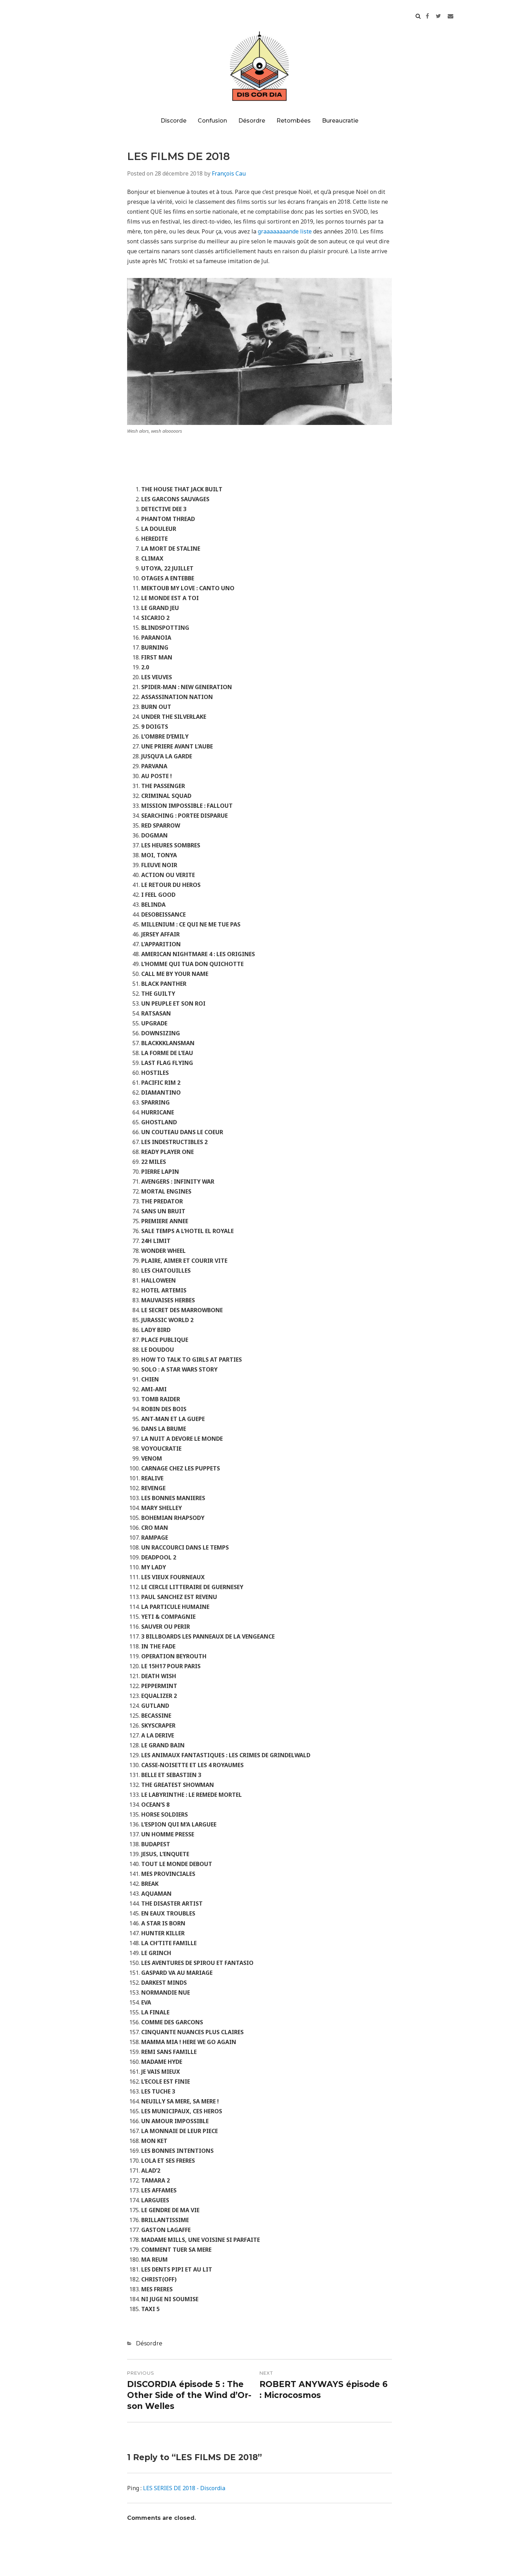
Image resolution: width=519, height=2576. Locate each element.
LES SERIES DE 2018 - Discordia (184, 2488)
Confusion (212, 121)
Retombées (294, 121)
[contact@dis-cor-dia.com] (451, 16)
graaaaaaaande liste (285, 231)
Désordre (252, 121)
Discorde (174, 121)
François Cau (229, 173)
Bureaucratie (340, 121)
